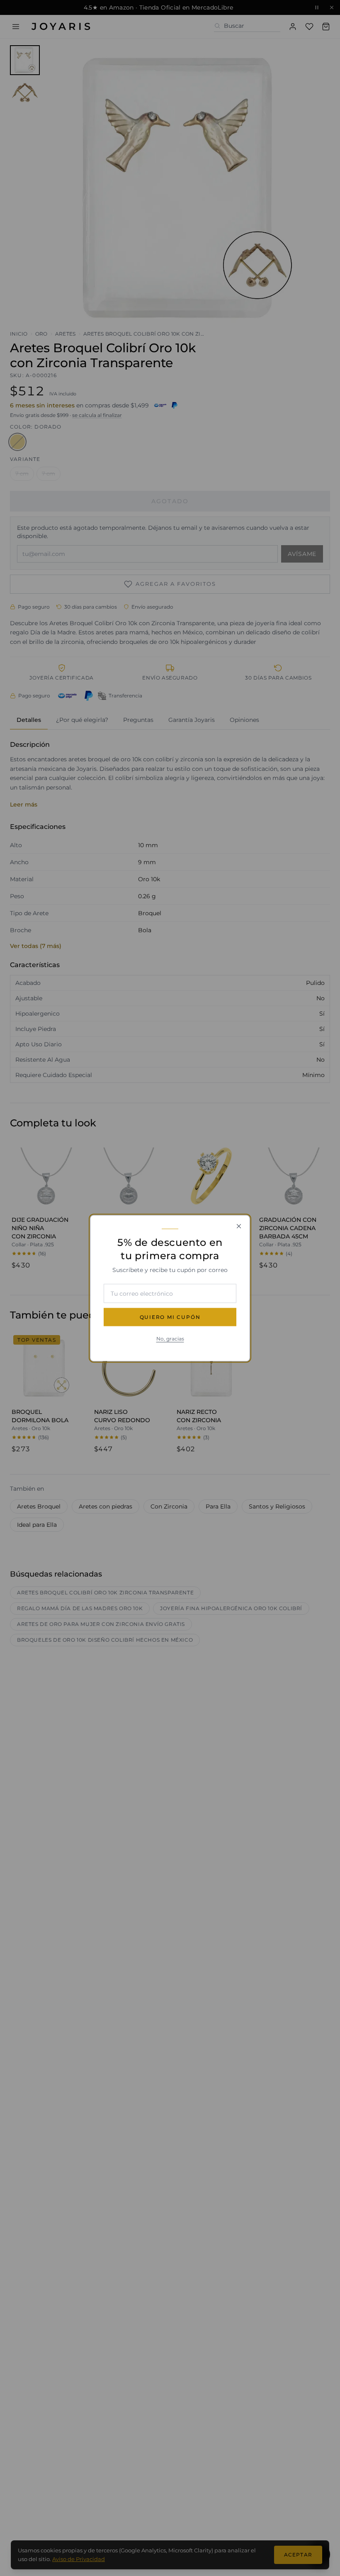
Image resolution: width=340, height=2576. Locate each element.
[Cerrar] (239, 1226)
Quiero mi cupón (170, 1317)
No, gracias (170, 1338)
